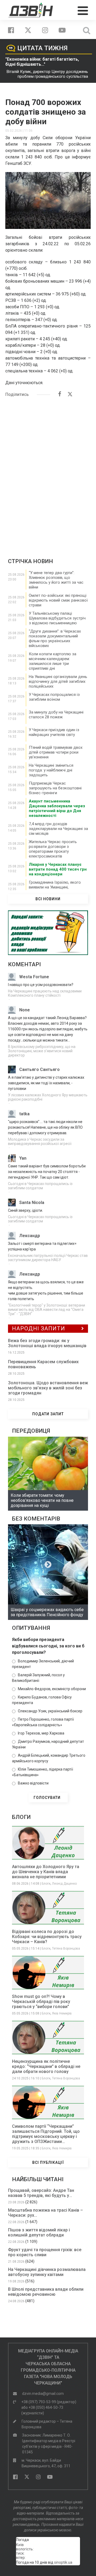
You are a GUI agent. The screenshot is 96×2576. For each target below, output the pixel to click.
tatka (24, 1114)
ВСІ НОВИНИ (48, 899)
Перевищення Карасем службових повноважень (43, 1364)
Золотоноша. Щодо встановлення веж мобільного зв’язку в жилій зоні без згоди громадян (48, 1388)
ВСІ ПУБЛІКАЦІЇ (48, 2162)
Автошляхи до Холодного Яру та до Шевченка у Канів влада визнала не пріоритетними (46, 1872)
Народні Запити (39, 1328)
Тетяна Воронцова (66, 1948)
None (25, 1010)
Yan (23, 1158)
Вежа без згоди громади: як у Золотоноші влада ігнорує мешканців (47, 1343)
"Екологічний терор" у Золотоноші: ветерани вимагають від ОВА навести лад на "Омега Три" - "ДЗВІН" (47, 1310)
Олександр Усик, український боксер (50, 1711)
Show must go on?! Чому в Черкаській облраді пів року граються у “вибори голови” (41, 2002)
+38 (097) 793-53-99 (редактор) (49, 2402)
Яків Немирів (62, 2013)
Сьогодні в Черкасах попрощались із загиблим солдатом (40, 1186)
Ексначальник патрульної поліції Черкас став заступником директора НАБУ (48, 1258)
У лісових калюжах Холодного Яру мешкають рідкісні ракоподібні (48, 1097)
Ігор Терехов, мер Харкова (41, 1733)
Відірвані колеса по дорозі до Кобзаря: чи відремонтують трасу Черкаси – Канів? (47, 1937)
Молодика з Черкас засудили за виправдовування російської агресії (40, 1141)
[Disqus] (48, 470)
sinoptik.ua (63, 2562)
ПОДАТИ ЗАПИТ (48, 1414)
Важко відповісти (33, 1783)
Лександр (30, 1236)
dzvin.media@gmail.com (43, 2394)
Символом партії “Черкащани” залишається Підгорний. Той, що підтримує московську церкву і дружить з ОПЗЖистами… (46, 2134)
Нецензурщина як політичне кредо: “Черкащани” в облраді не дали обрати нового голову (46, 2066)
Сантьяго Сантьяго (39, 1069)
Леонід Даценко (64, 1884)
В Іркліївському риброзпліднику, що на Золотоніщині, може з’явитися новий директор (42, 1051)
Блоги (46, 1884)
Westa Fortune (34, 977)
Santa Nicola (32, 1203)
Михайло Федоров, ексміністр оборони (52, 1689)
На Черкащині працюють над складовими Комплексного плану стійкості (45, 993)
